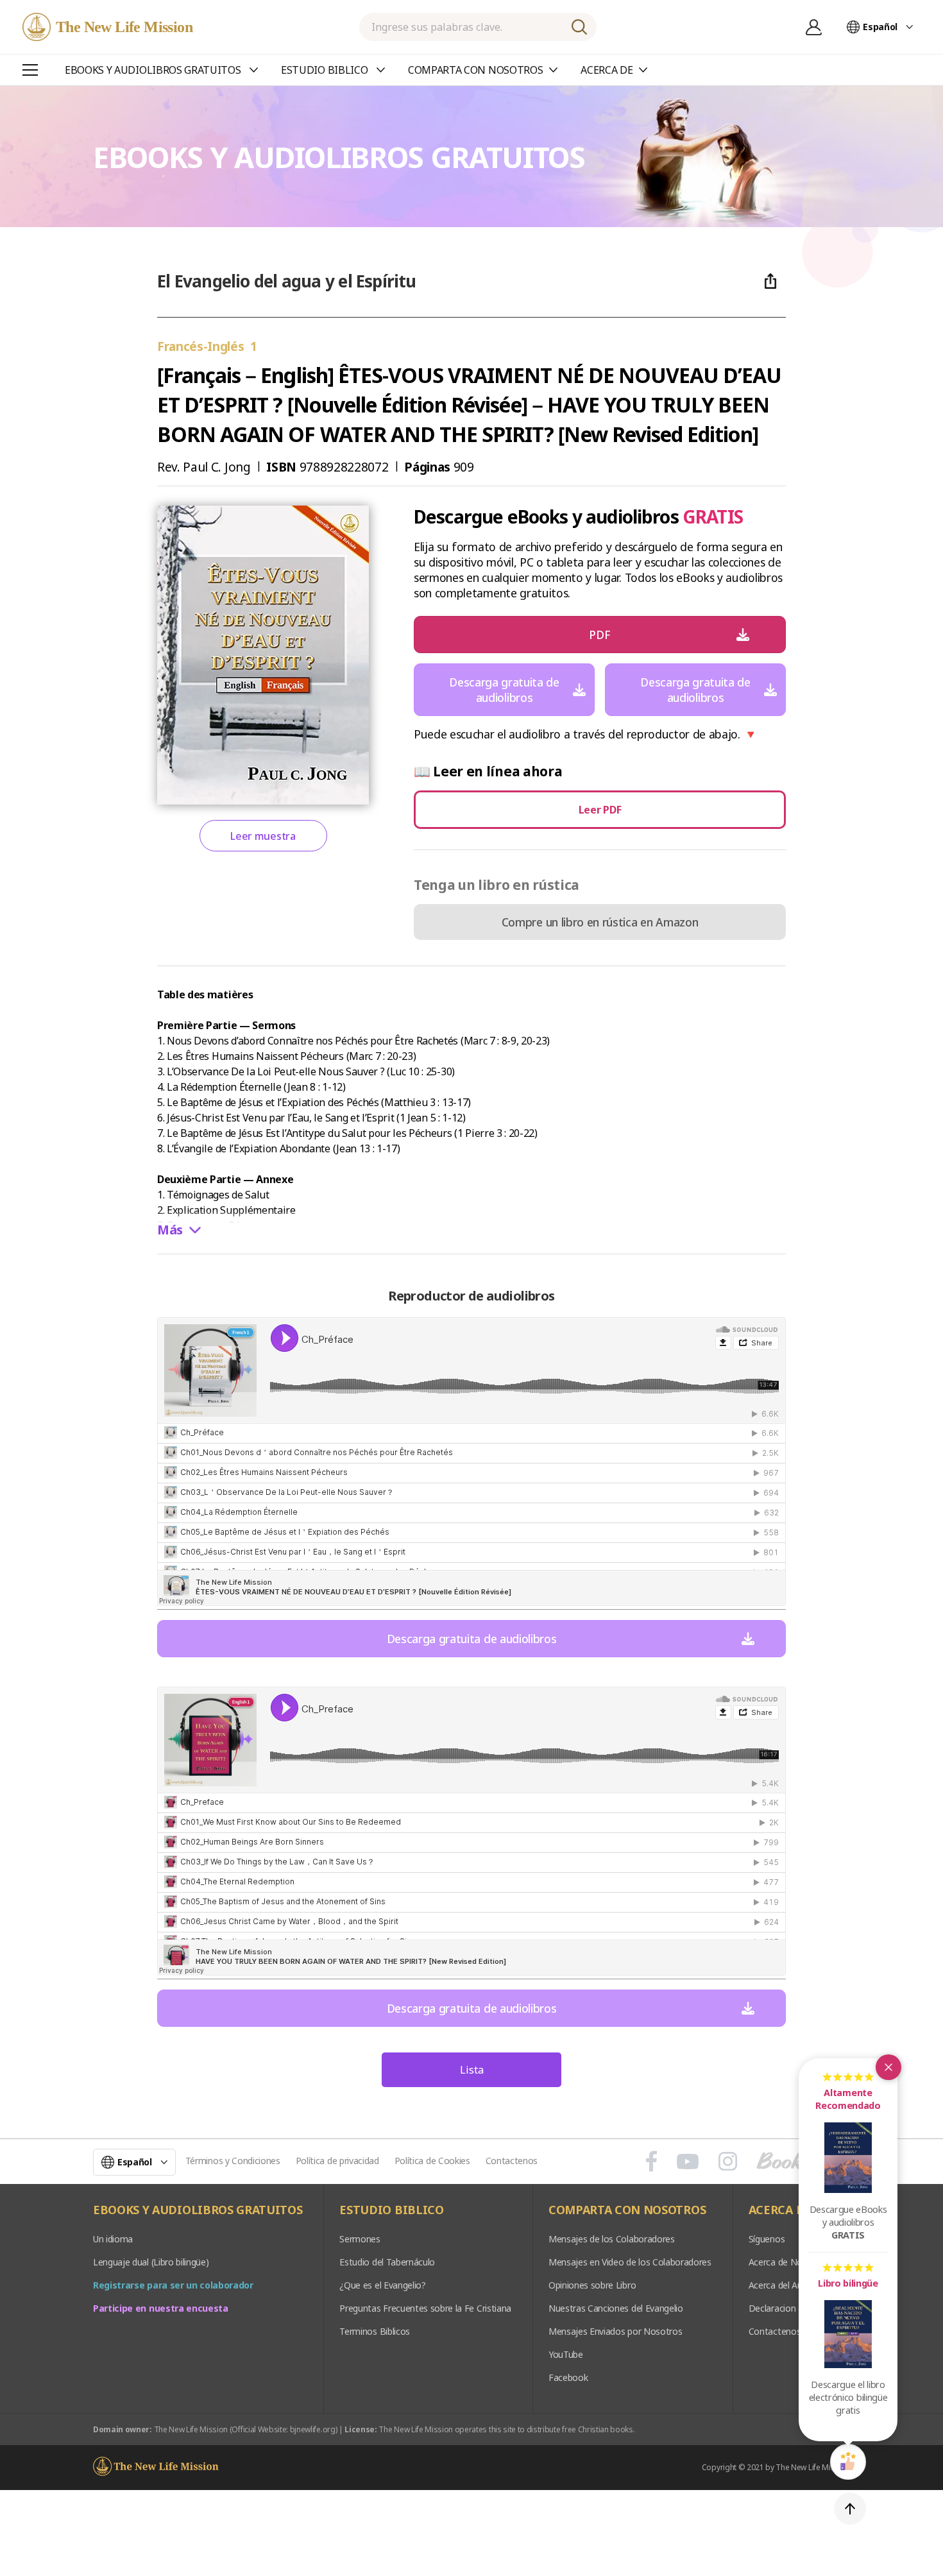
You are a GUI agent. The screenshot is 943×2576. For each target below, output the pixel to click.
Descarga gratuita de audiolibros (504, 690)
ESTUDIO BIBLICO (391, 2210)
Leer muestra (263, 836)
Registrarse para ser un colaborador (173, 2285)
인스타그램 (728, 2162)
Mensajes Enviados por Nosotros (615, 2331)
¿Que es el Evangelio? (382, 2285)
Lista (472, 2070)
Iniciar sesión (813, 27)
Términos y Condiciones (233, 2161)
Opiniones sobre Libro (592, 2285)
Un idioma (113, 2239)
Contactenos (512, 2161)
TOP (850, 2509)
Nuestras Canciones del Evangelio (616, 2308)
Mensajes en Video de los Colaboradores (630, 2262)
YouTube (566, 2354)
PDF (599, 635)
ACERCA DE (780, 2210)
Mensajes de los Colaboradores (612, 2239)
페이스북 (651, 2162)
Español (880, 27)
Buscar (579, 27)
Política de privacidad (337, 2161)
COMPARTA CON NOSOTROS (627, 2210)
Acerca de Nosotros (789, 2262)
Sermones (360, 2239)
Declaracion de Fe (785, 2308)
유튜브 (688, 2162)
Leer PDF (600, 810)
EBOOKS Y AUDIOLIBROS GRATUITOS (198, 2210)
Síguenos (767, 2239)
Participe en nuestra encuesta (161, 2308)
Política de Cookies (432, 2161)
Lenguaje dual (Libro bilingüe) (151, 2262)
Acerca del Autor (782, 2285)
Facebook (568, 2377)
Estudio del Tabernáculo (387, 2262)
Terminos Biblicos (375, 2331)
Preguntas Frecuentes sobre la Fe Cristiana (425, 2308)
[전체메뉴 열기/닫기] (30, 70)
